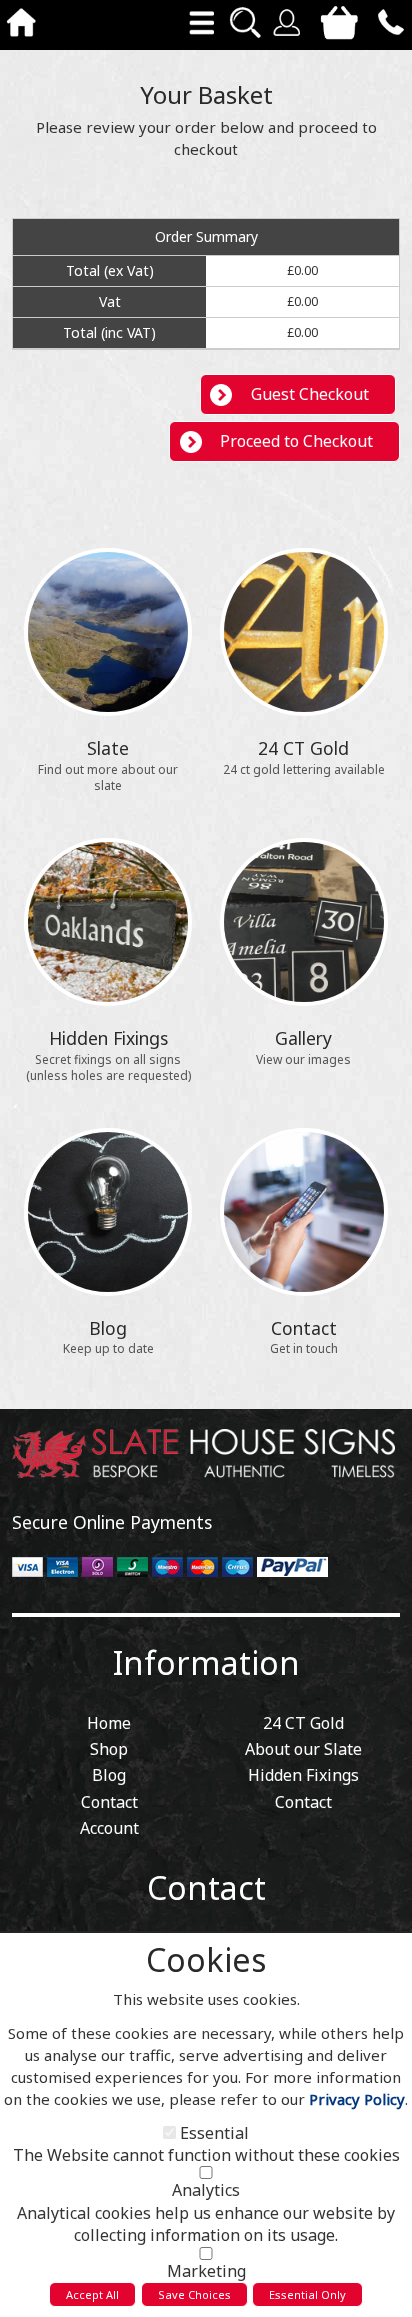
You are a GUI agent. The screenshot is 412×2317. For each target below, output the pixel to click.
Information (206, 1662)
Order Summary (206, 236)
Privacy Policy (357, 2099)
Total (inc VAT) (109, 332)
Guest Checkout (310, 394)
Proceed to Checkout (296, 441)
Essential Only (307, 2294)
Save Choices (194, 2294)
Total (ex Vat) (110, 270)
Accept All (92, 2294)
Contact (206, 1887)
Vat (110, 301)
